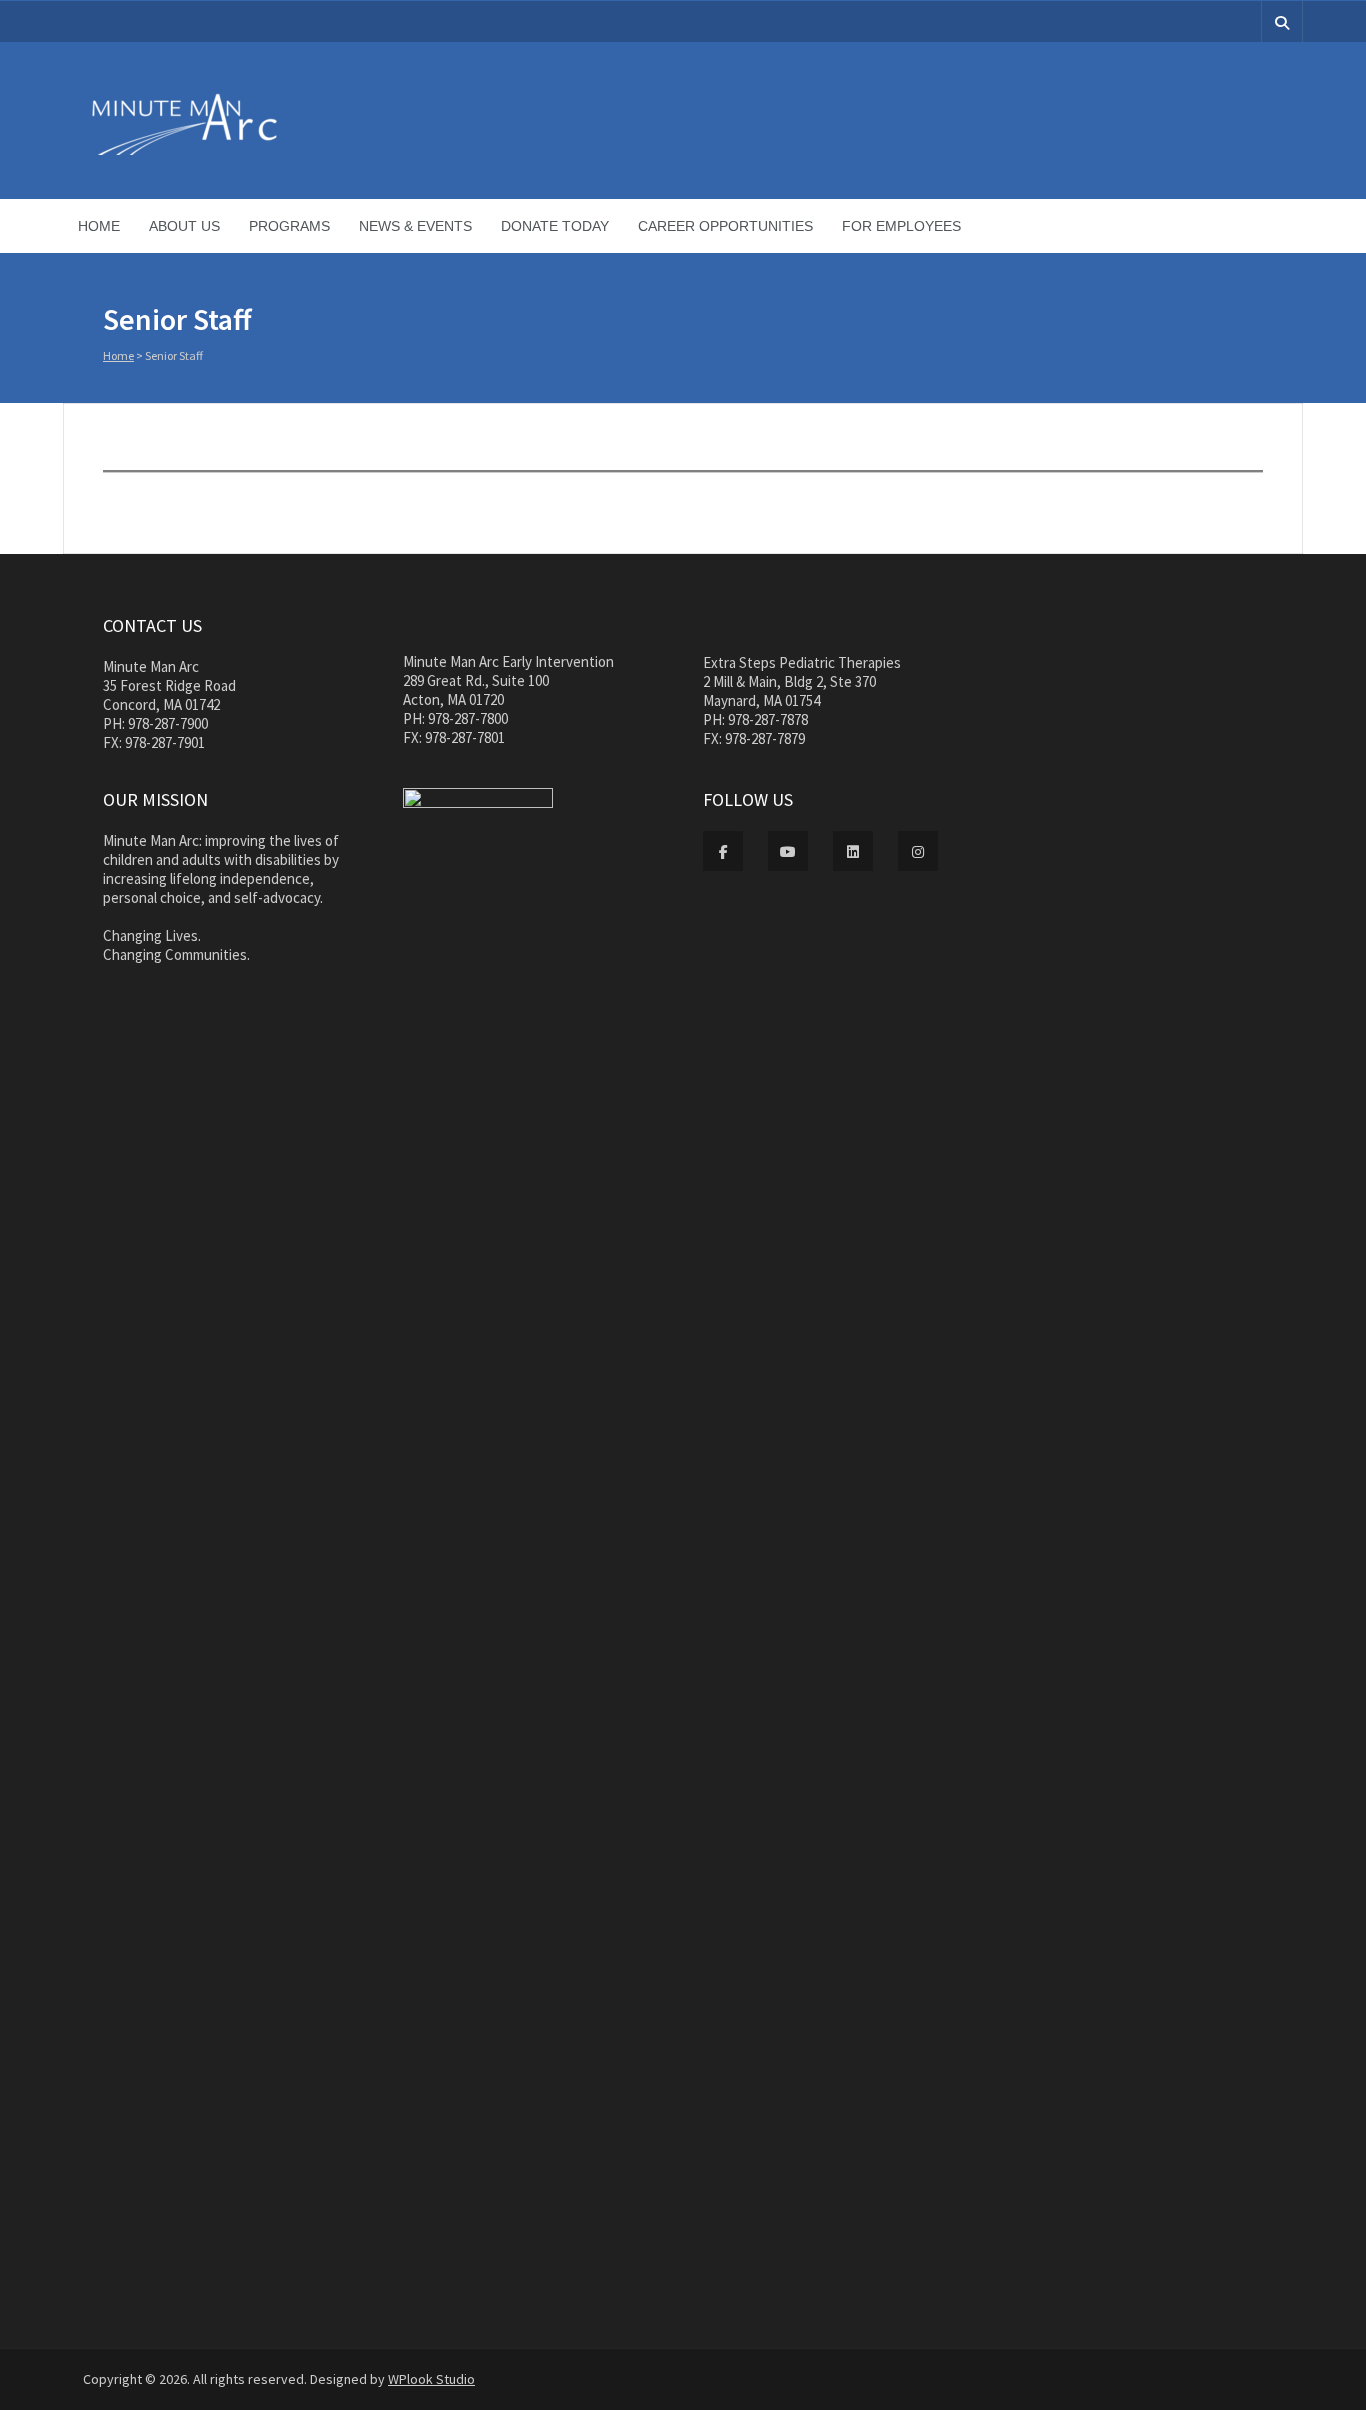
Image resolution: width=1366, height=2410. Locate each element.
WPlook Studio (431, 2379)
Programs (289, 226)
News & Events (415, 226)
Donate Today (555, 226)
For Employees (901, 226)
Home (99, 226)
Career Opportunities (725, 226)
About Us (184, 226)
